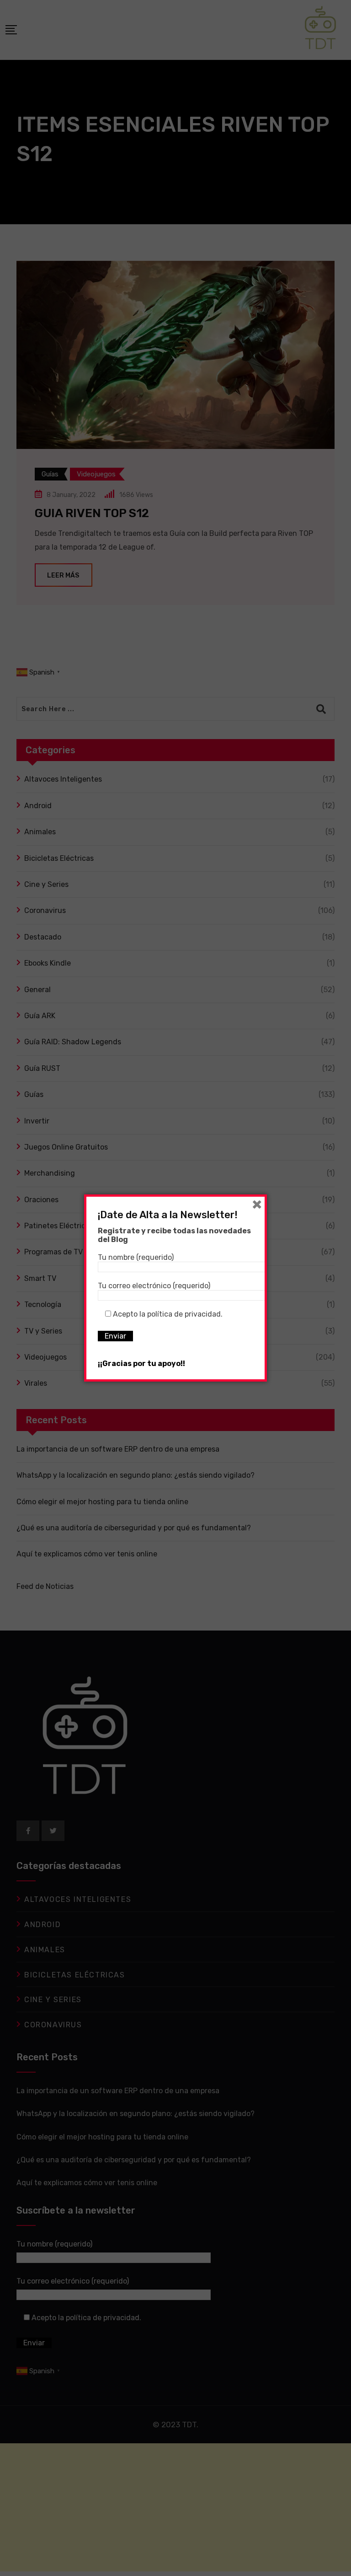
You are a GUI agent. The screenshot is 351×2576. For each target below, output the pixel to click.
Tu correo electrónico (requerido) (154, 1286)
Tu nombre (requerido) (136, 1257)
